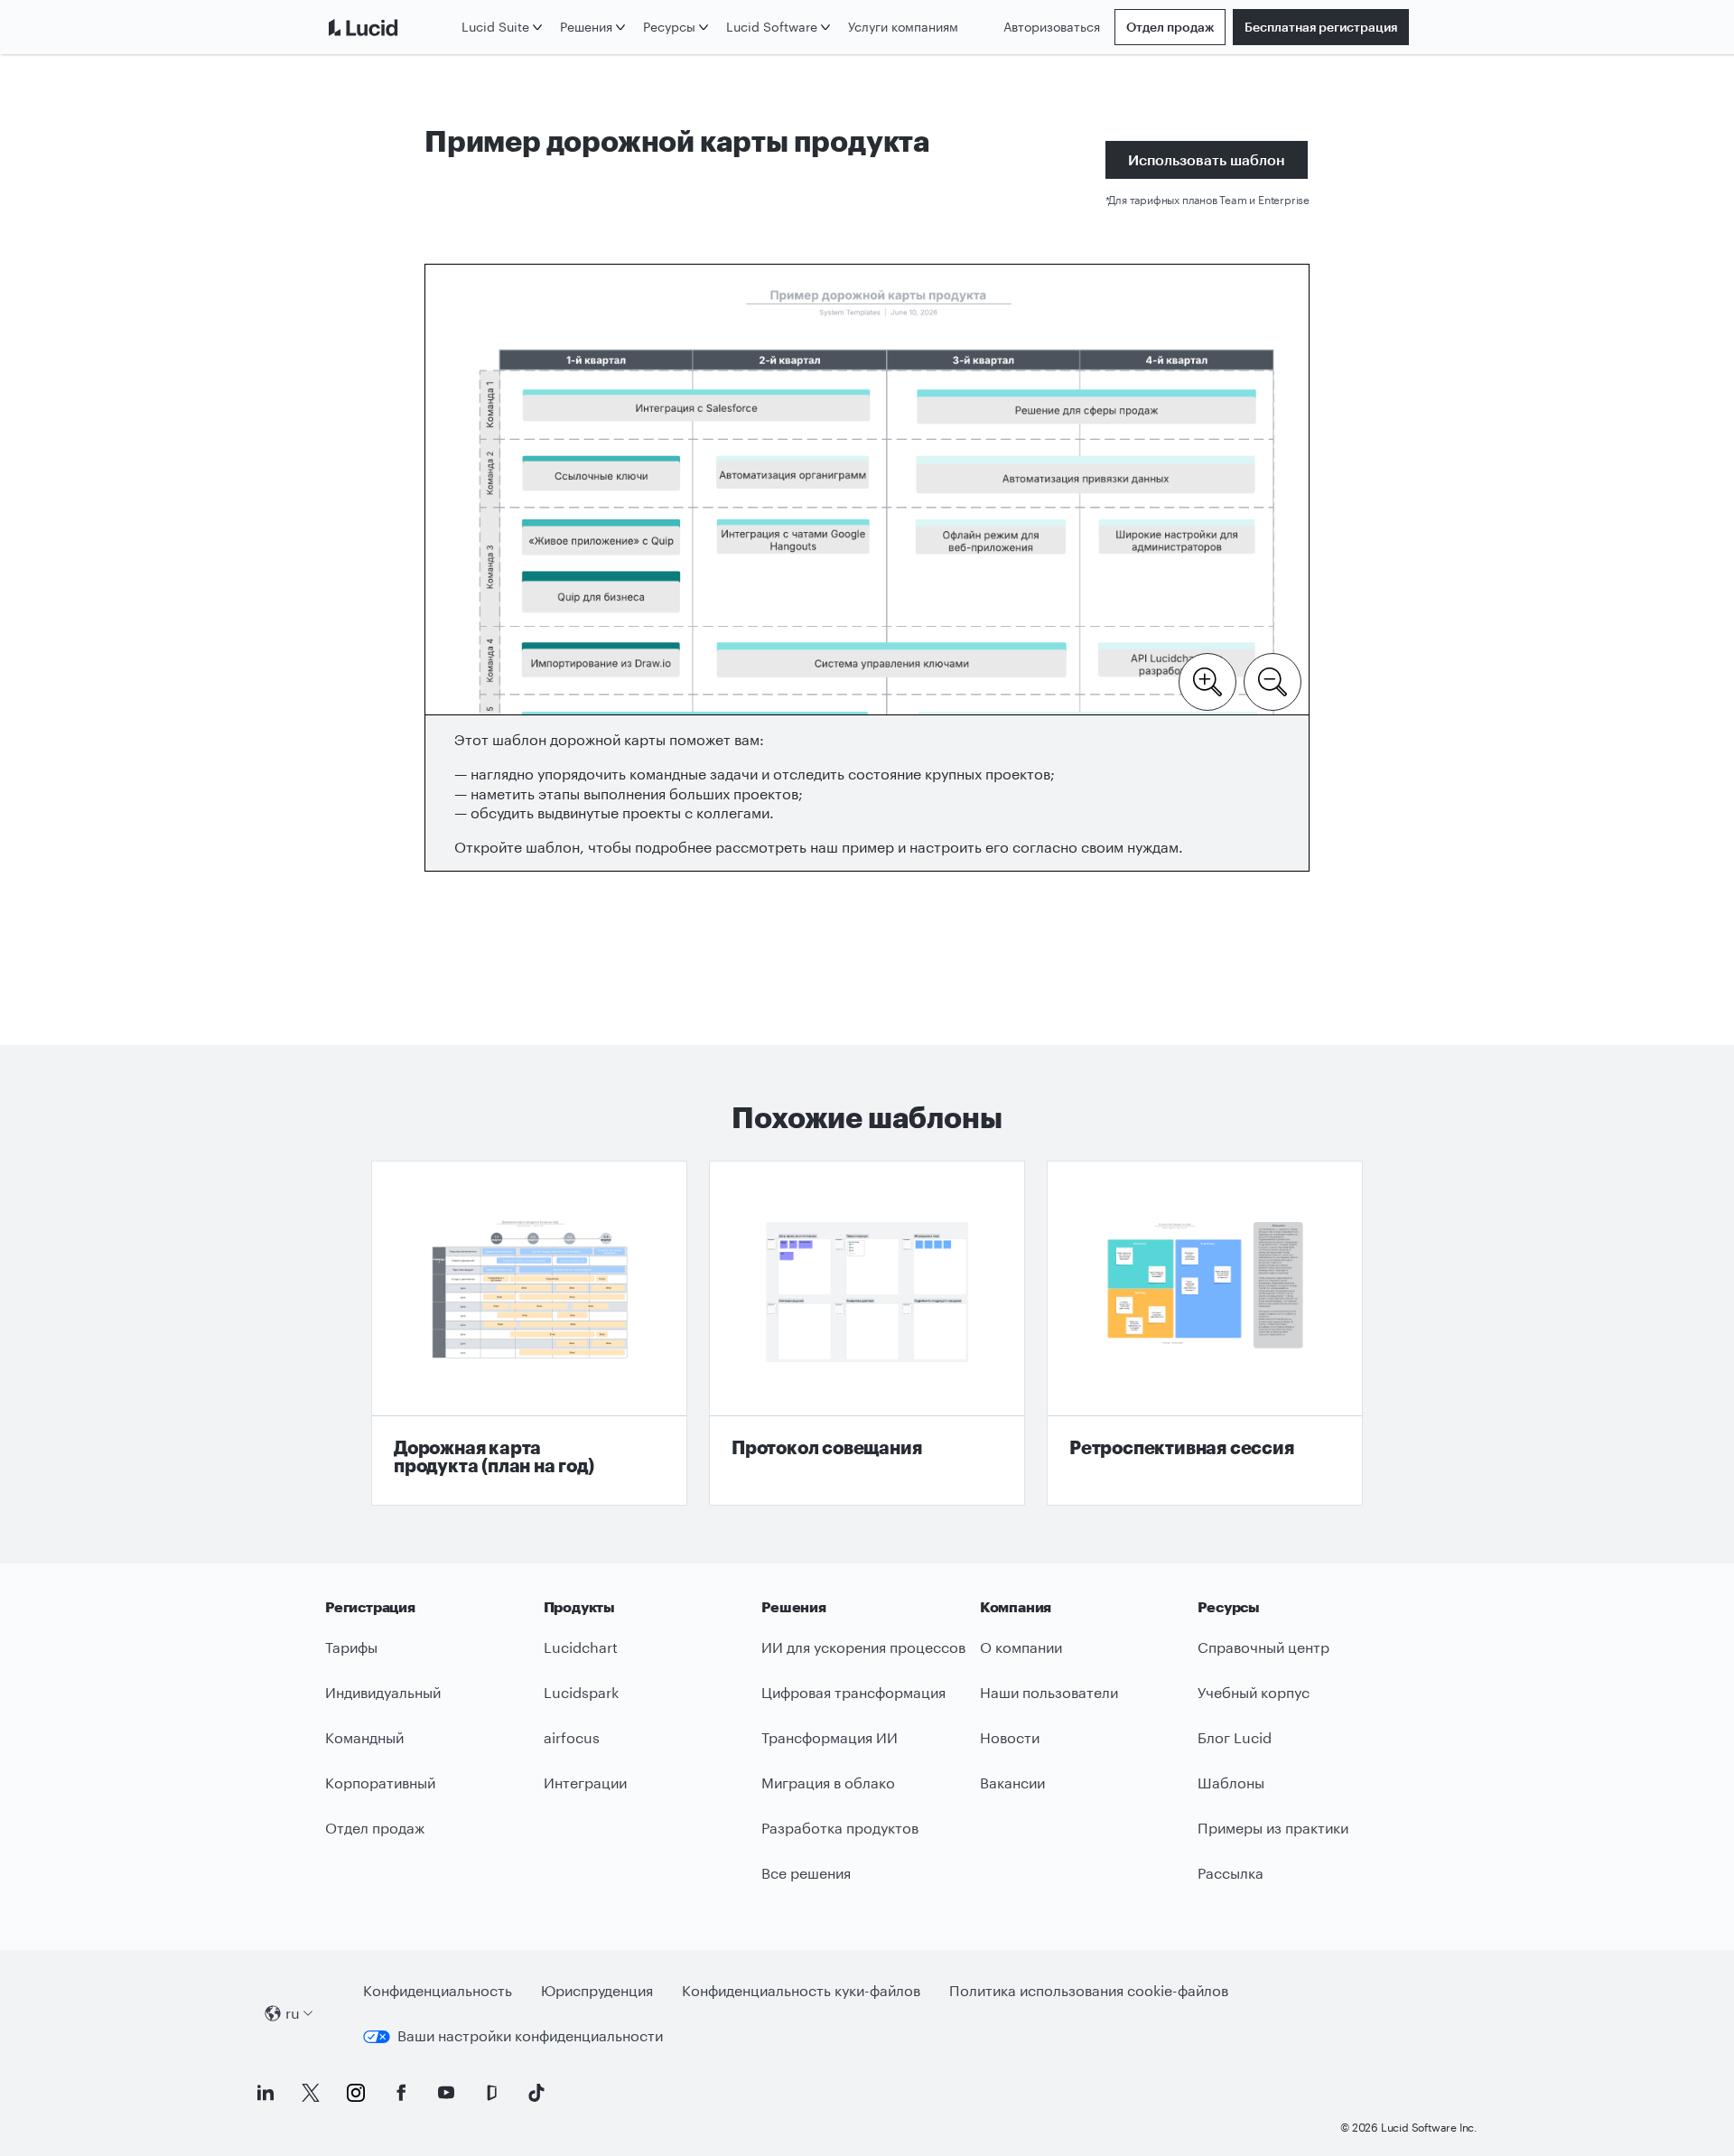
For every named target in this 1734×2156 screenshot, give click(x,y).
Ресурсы (669, 27)
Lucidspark (581, 1692)
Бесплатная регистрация (1321, 27)
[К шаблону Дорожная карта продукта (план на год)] (529, 1333)
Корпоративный (380, 1783)
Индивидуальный (383, 1692)
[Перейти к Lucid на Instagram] (356, 2093)
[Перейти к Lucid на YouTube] (446, 2093)
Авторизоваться (1052, 27)
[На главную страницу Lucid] (390, 27)
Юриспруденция (597, 1990)
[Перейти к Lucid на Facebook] (401, 2093)
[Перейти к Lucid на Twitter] (311, 2093)
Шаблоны (1231, 1783)
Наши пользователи (1049, 1692)
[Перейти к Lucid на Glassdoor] (491, 2093)
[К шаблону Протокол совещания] (867, 1333)
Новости (1010, 1737)
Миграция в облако (828, 1783)
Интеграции (585, 1783)
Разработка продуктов (840, 1828)
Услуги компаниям (903, 27)
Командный (364, 1737)
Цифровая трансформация (853, 1692)
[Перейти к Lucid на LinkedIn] (266, 2093)
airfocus (572, 1737)
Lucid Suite (495, 27)
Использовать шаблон (1207, 159)
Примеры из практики (1273, 1828)
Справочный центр (1263, 1647)
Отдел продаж (1170, 27)
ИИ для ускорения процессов (863, 1647)
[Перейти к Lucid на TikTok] (536, 2093)
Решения (586, 27)
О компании (1021, 1647)
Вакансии (1012, 1783)
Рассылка (1231, 1873)
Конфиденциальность (438, 1990)
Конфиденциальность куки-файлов (801, 1990)
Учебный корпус (1254, 1692)
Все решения (806, 1873)
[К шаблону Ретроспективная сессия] (1205, 1333)
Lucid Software (772, 27)
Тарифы (351, 1647)
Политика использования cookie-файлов (1089, 1990)
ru (293, 2013)
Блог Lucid (1235, 1737)
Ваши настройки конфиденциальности (530, 2035)
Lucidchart (581, 1647)
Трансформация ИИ (830, 1737)
